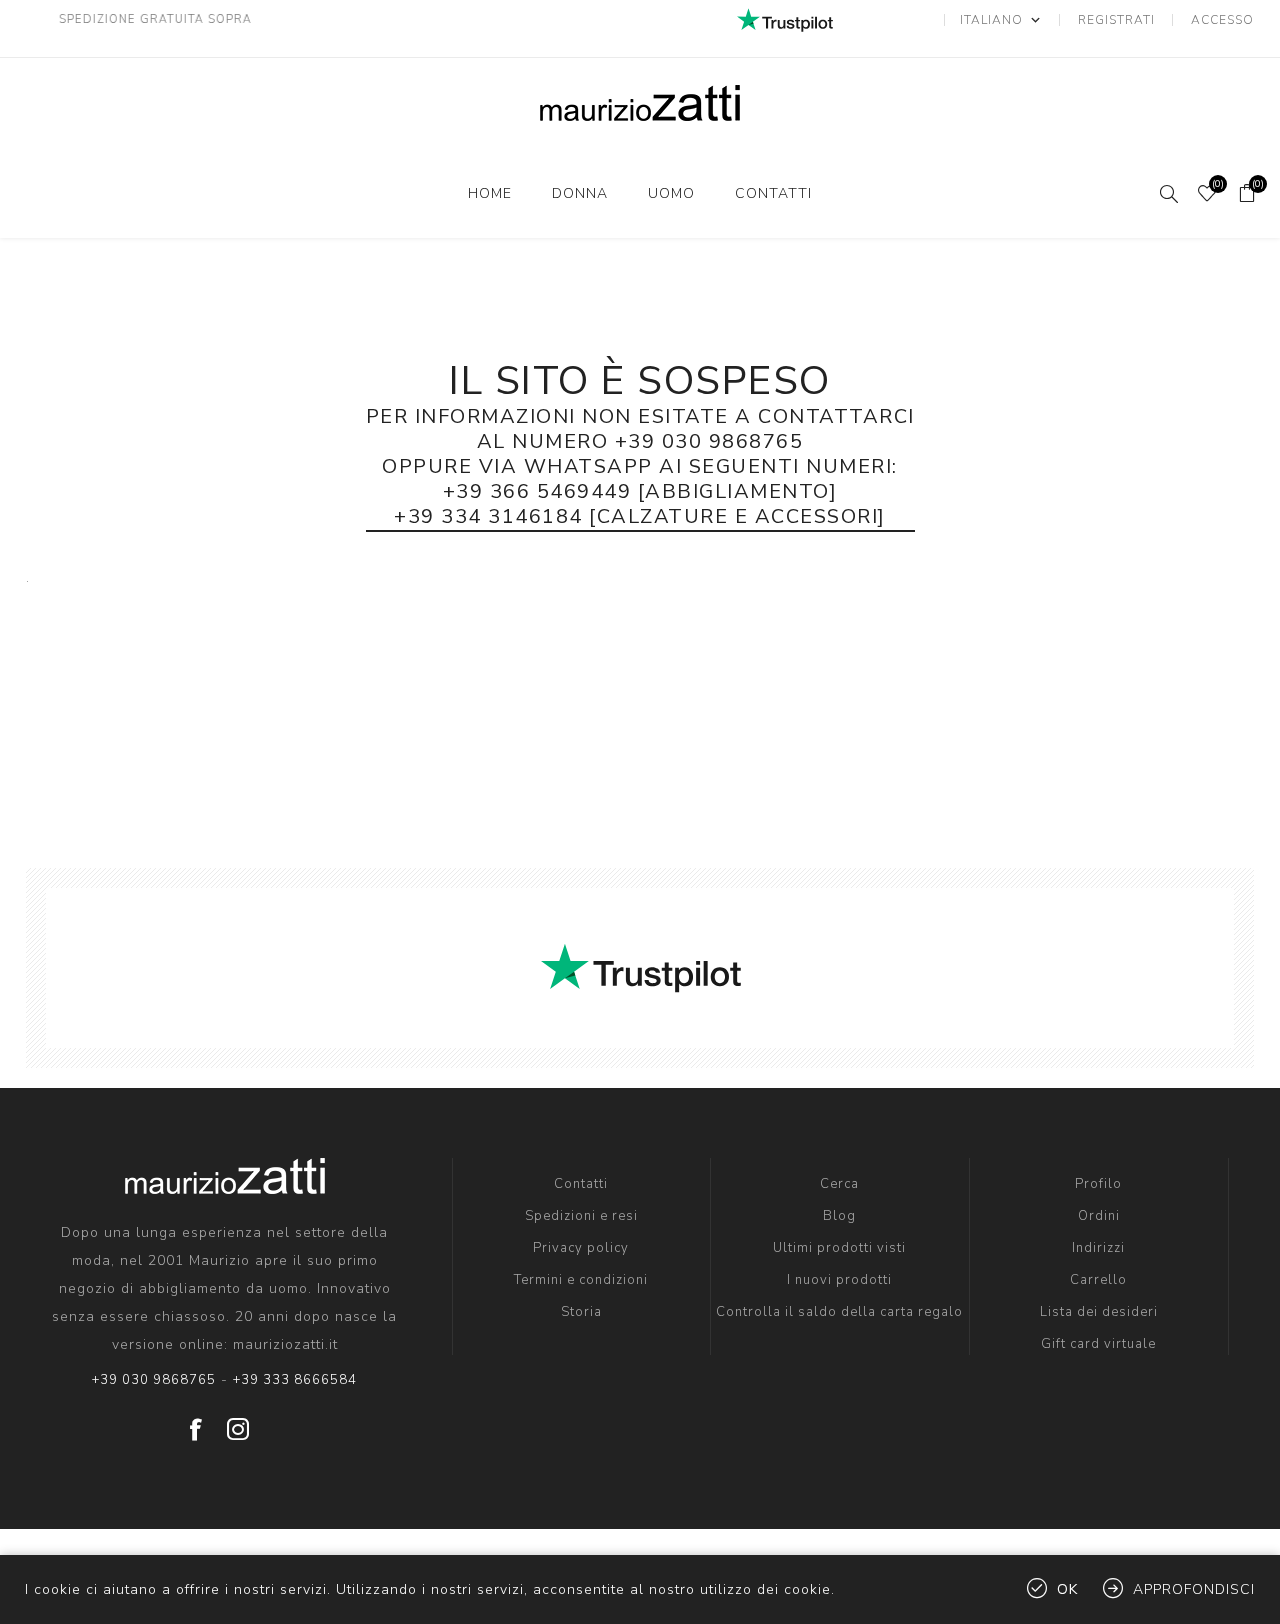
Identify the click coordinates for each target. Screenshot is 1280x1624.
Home (490, 193)
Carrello (1098, 1280)
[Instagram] (238, 1422)
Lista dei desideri (1099, 1312)
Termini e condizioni (581, 1280)
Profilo (1098, 1184)
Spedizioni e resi (581, 1216)
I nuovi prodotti (839, 1280)
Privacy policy (581, 1248)
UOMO (671, 193)
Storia (581, 1312)
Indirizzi (1098, 1248)
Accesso (1222, 20)
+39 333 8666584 (295, 1380)
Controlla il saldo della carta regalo (839, 1312)
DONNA (580, 193)
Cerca (839, 1184)
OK (1067, 1589)
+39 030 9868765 (154, 1380)
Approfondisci (1194, 1589)
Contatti (773, 193)
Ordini (1099, 1216)
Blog (839, 1216)
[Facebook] (196, 1422)
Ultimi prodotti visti (839, 1248)
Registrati (1116, 20)
